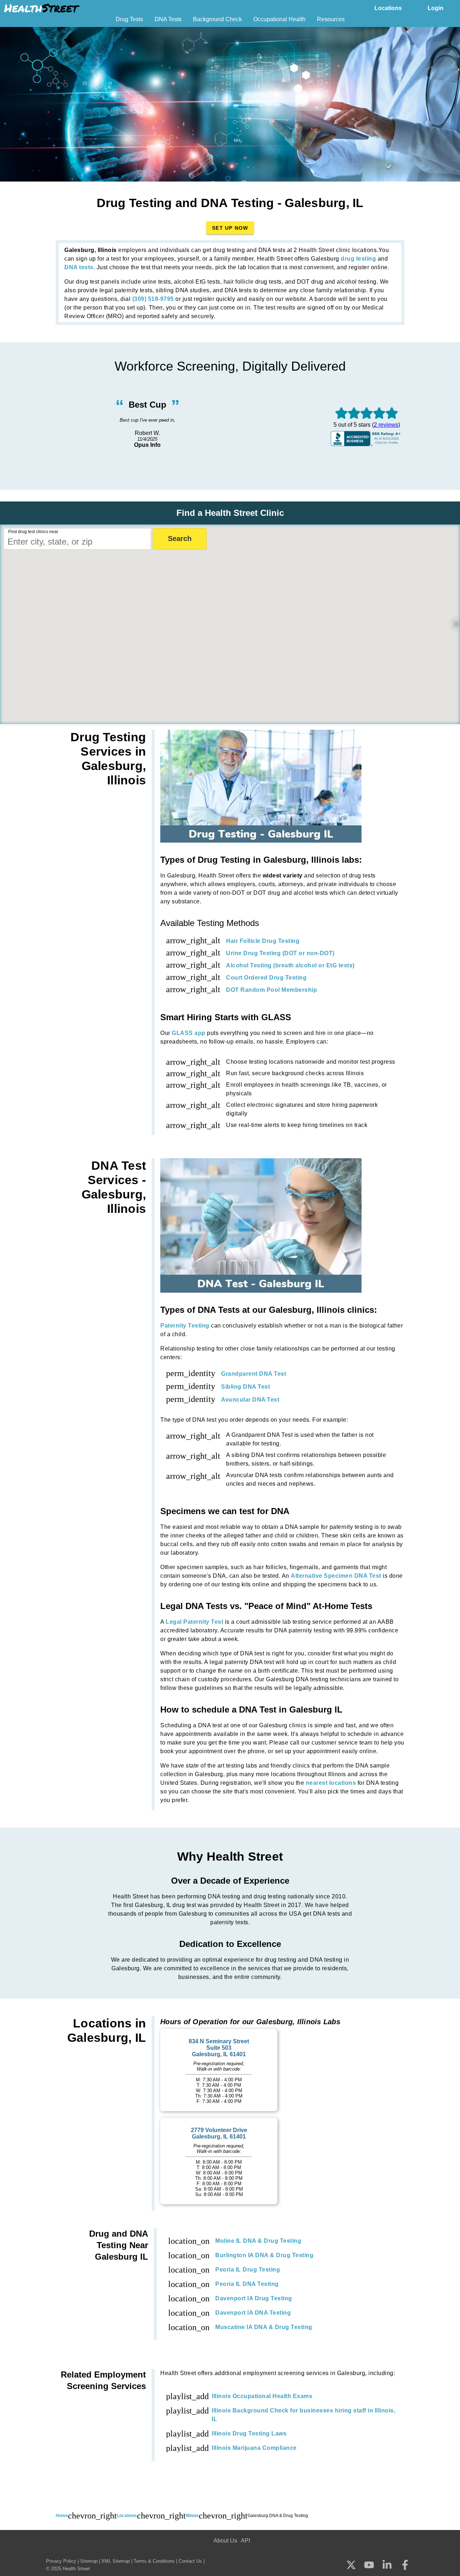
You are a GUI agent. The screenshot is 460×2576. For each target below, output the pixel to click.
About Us (225, 2541)
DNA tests (79, 267)
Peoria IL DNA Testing (247, 2284)
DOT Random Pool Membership (272, 990)
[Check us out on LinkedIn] (387, 2565)
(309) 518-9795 (153, 299)
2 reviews (386, 425)
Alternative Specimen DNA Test (336, 1576)
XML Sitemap (116, 2561)
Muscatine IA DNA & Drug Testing (264, 2327)
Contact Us (190, 2561)
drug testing (358, 259)
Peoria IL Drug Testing (248, 2270)
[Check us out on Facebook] (405, 2566)
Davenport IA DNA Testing (253, 2313)
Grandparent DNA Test (254, 1374)
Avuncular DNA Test (250, 1400)
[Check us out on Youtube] (369, 2565)
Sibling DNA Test (245, 1387)
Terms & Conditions (154, 2561)
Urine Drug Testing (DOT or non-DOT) (280, 953)
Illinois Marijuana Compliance (254, 2448)
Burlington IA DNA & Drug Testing (264, 2255)
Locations (388, 8)
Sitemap (89, 2561)
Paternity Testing (185, 1326)
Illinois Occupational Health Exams (262, 2396)
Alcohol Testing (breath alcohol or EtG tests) (290, 965)
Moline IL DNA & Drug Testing (258, 2241)
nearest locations (331, 1783)
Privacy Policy (61, 2561)
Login (436, 8)
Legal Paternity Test (194, 1622)
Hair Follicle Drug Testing (263, 941)
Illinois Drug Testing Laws (249, 2433)
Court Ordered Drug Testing (266, 978)
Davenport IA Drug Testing (254, 2298)
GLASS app (189, 1033)
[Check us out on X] (351, 2565)
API (245, 2541)
